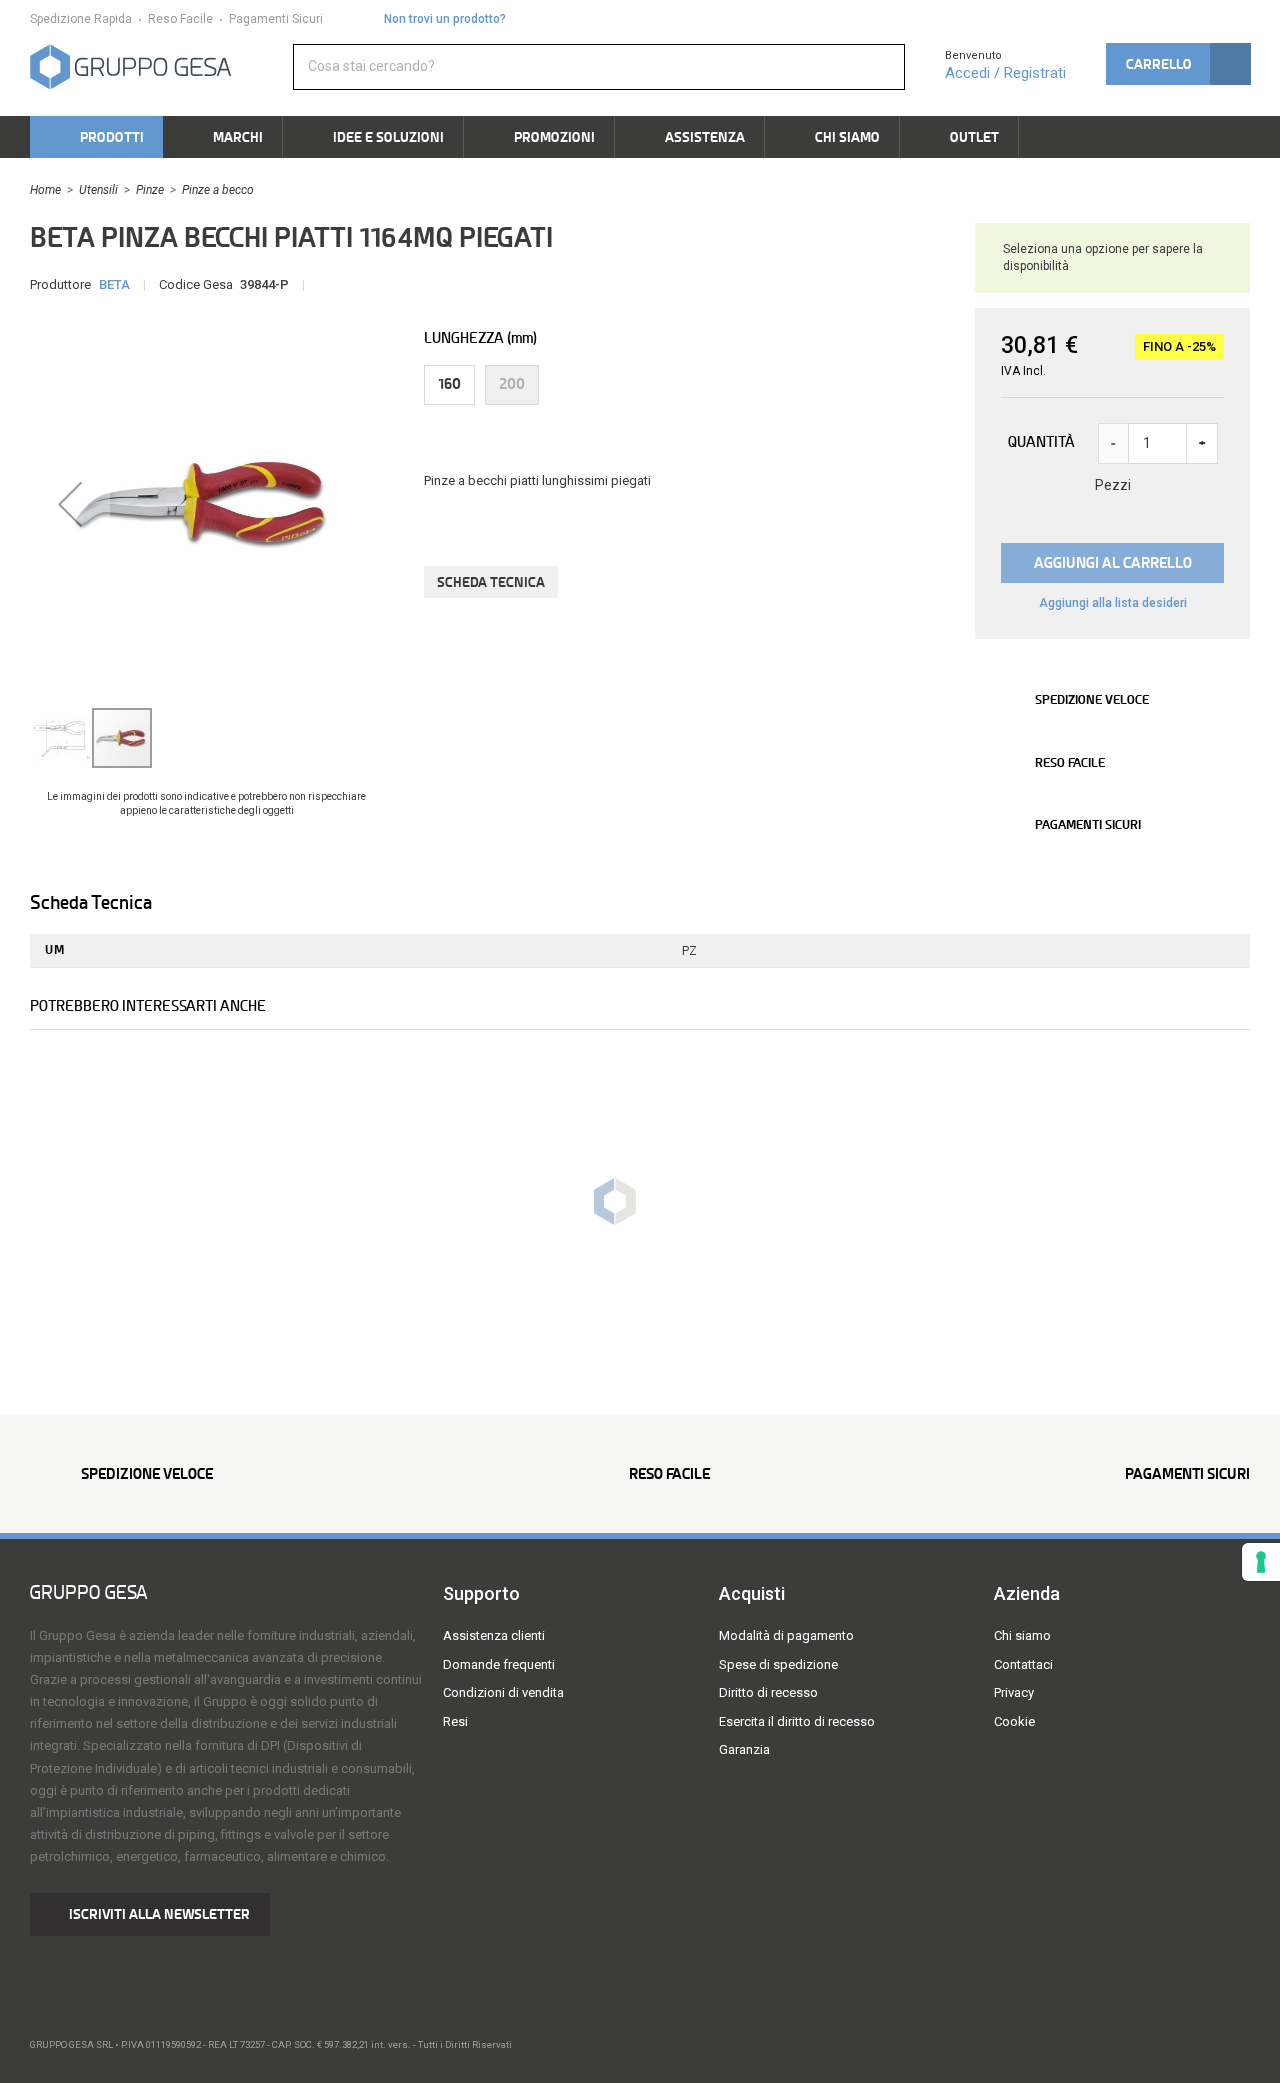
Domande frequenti (499, 1664)
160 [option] (449, 384)
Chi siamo (1022, 1635)
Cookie (1014, 1721)
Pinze (150, 190)
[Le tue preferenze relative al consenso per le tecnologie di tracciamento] (1261, 1562)
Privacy (1014, 1692)
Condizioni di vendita (503, 1692)
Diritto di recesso (768, 1692)
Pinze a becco (218, 190)
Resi (455, 1721)
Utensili (98, 190)
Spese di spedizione (778, 1664)
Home (45, 190)
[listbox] (679, 385)
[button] (1178, 64)
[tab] (111, 903)
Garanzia (744, 1749)
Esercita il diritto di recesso (797, 1721)
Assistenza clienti (494, 1635)
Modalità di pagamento (786, 1635)
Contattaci (1023, 1664)
